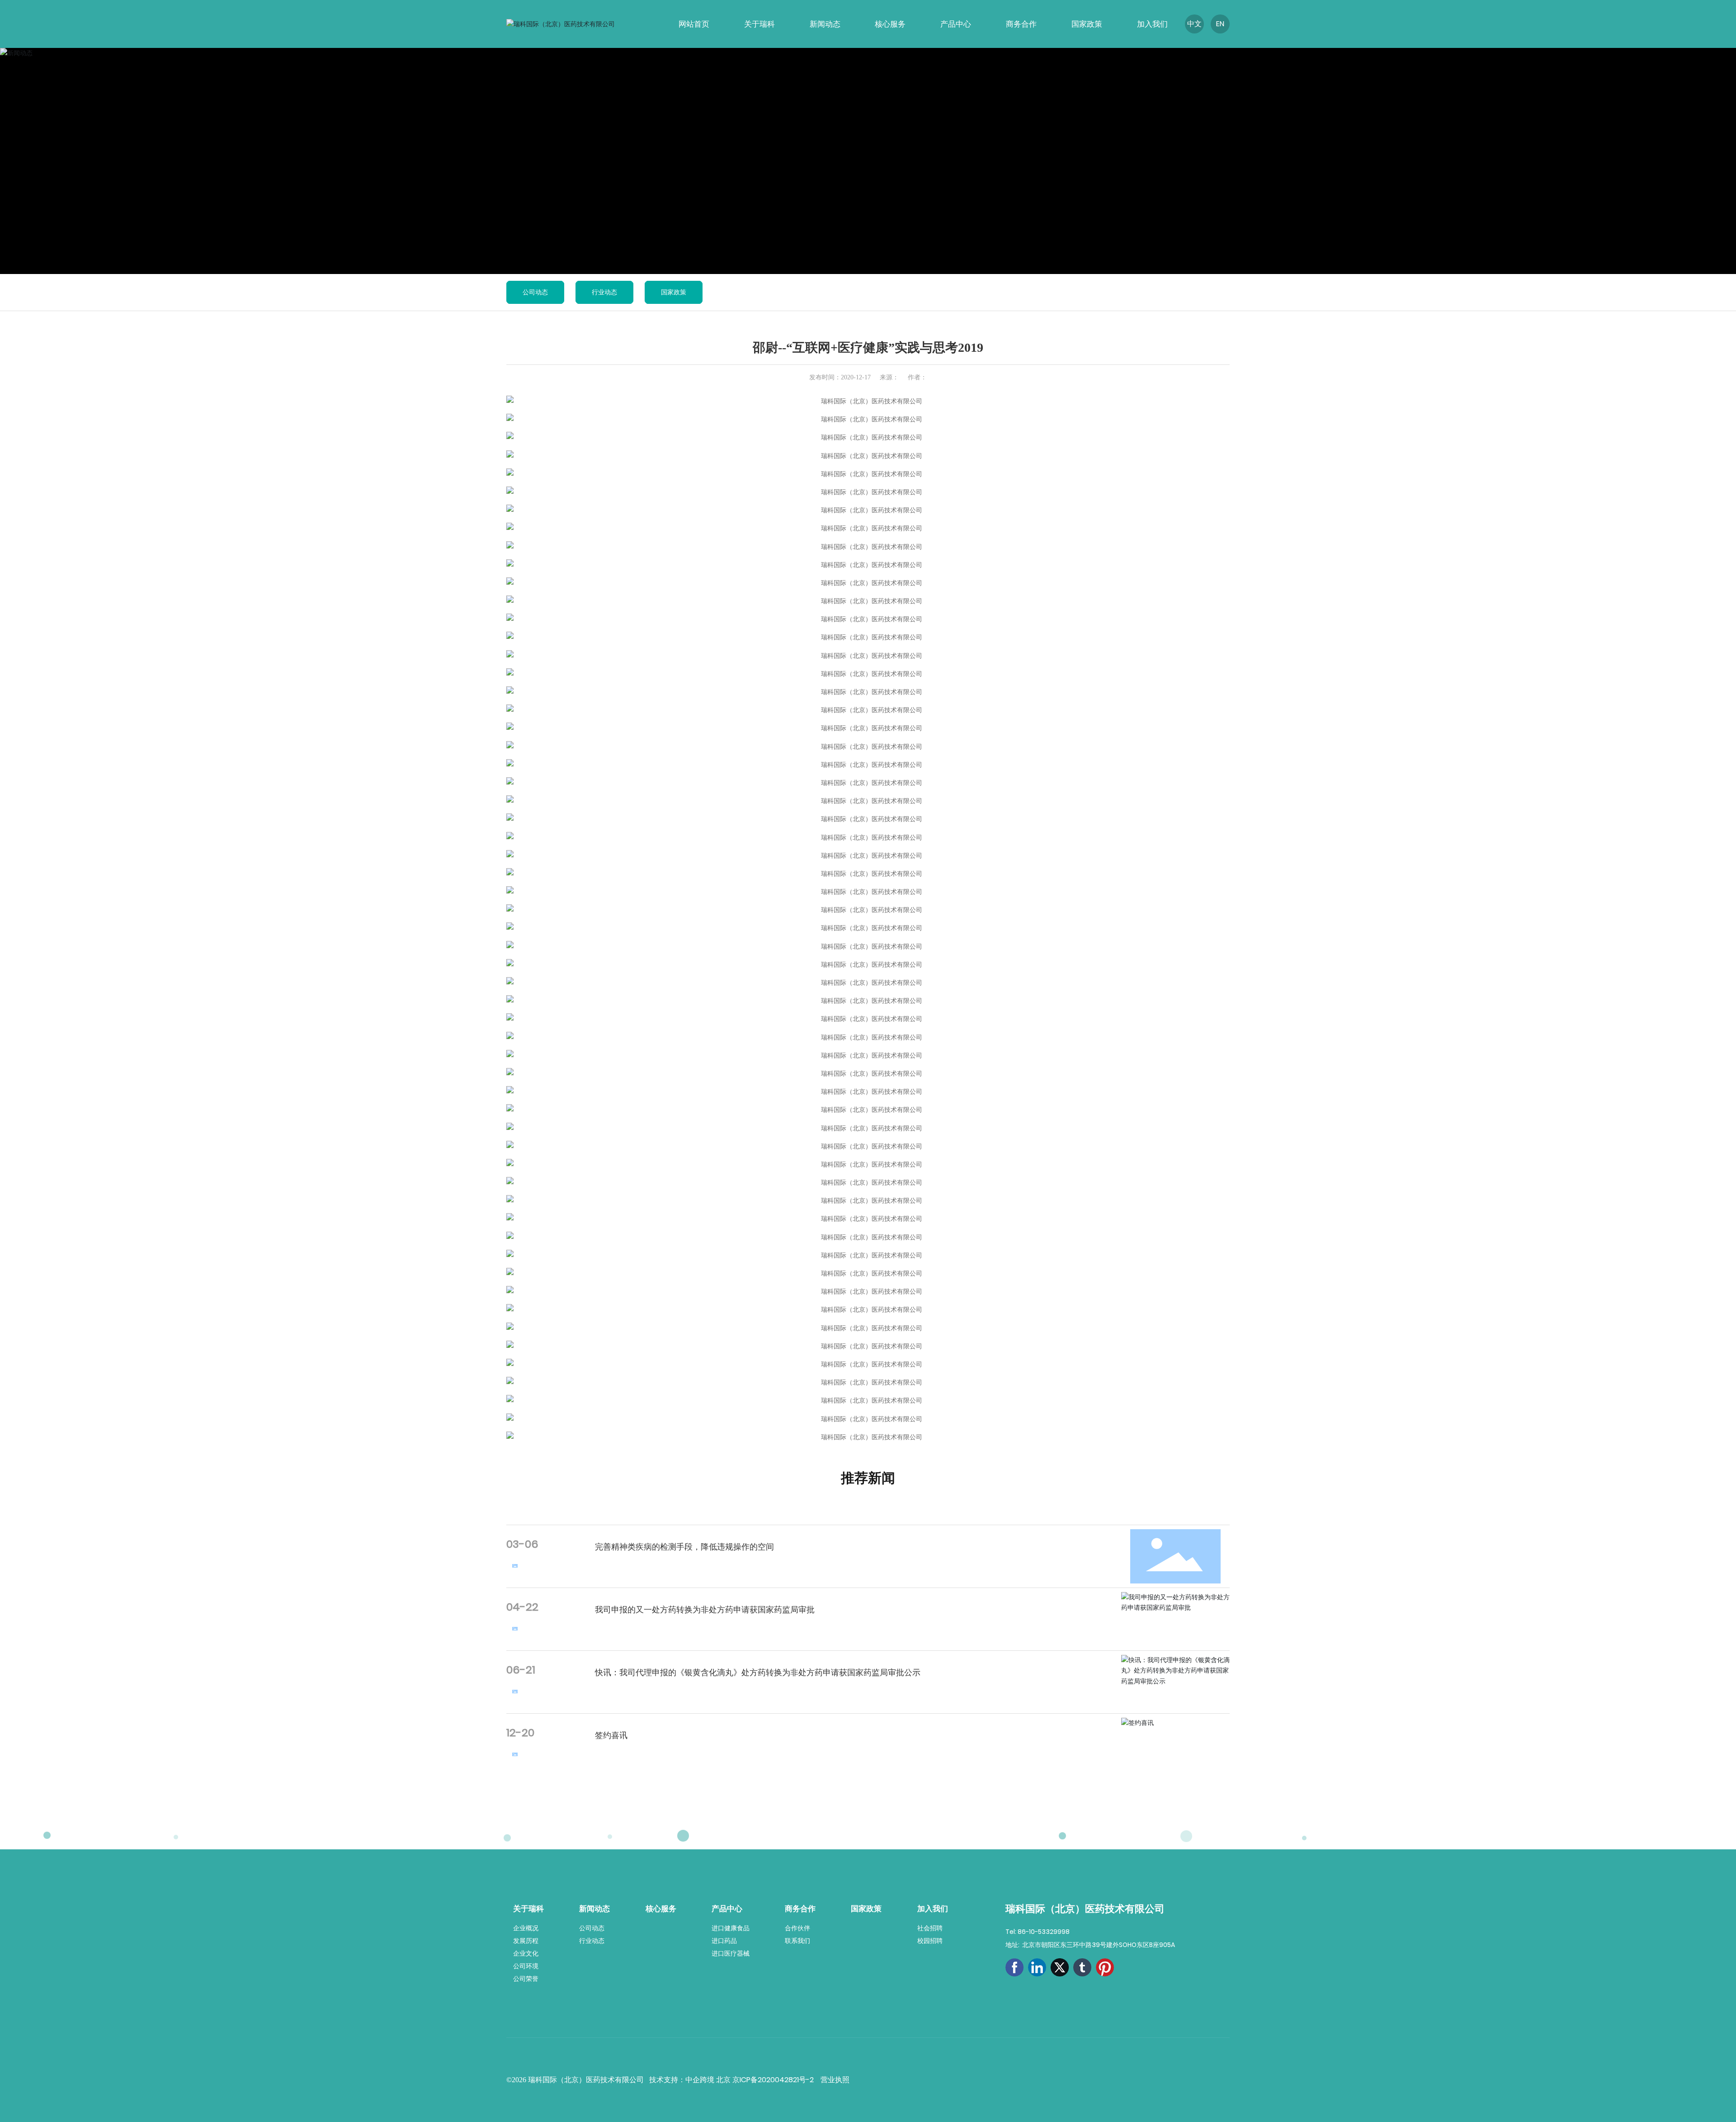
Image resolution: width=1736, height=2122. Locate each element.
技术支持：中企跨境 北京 (691, 2080)
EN (1220, 24)
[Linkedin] (1037, 1967)
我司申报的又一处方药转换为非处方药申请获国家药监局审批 (705, 1609)
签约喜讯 (611, 1735)
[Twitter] (1060, 1967)
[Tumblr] (1082, 1967)
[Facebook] (1014, 1967)
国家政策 (674, 292)
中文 (1194, 24)
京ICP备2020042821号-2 (773, 2080)
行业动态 (604, 292)
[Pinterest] (1105, 1967)
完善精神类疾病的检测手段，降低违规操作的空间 (684, 1547)
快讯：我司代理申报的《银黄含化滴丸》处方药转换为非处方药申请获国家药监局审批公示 (758, 1672)
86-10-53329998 (1044, 1932)
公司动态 (535, 292)
